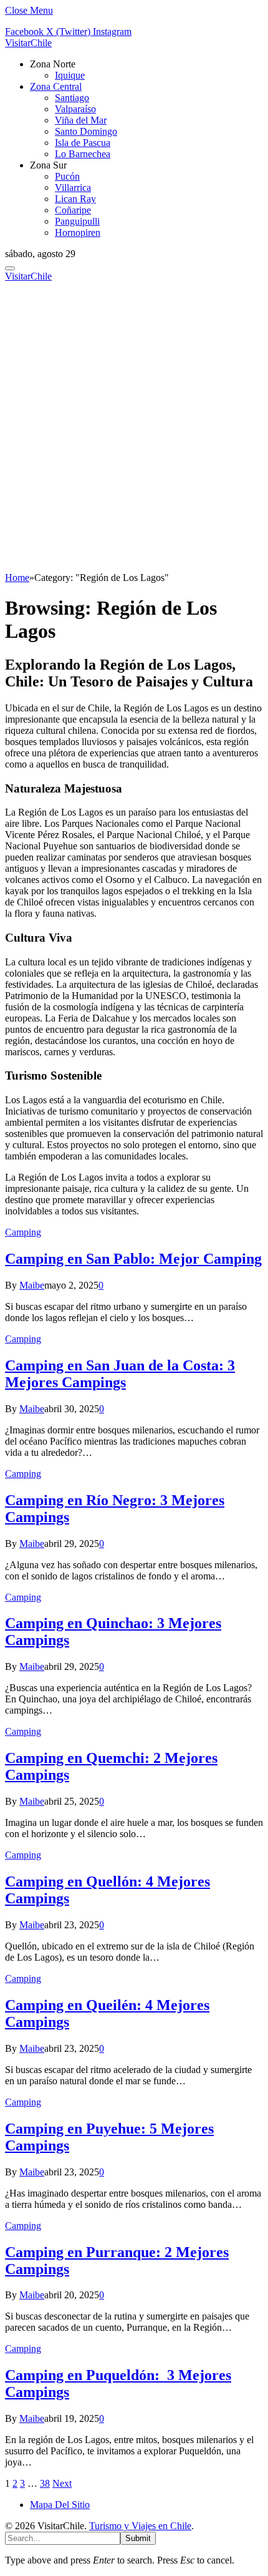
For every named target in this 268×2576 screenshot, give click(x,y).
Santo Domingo (86, 131)
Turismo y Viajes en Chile (140, 2526)
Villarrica (73, 188)
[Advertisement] (134, 432)
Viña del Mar (81, 120)
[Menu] (10, 268)
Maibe (32, 1285)
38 (45, 2483)
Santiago (72, 98)
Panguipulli (77, 221)
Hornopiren (78, 232)
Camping (23, 1232)
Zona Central (56, 86)
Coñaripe (73, 210)
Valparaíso (75, 109)
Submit (138, 2538)
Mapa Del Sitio (60, 2505)
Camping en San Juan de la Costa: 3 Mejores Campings (120, 1374)
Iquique (70, 75)
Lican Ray (75, 199)
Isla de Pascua (83, 143)
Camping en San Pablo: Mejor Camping (133, 1259)
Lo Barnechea (83, 154)
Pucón (67, 176)
